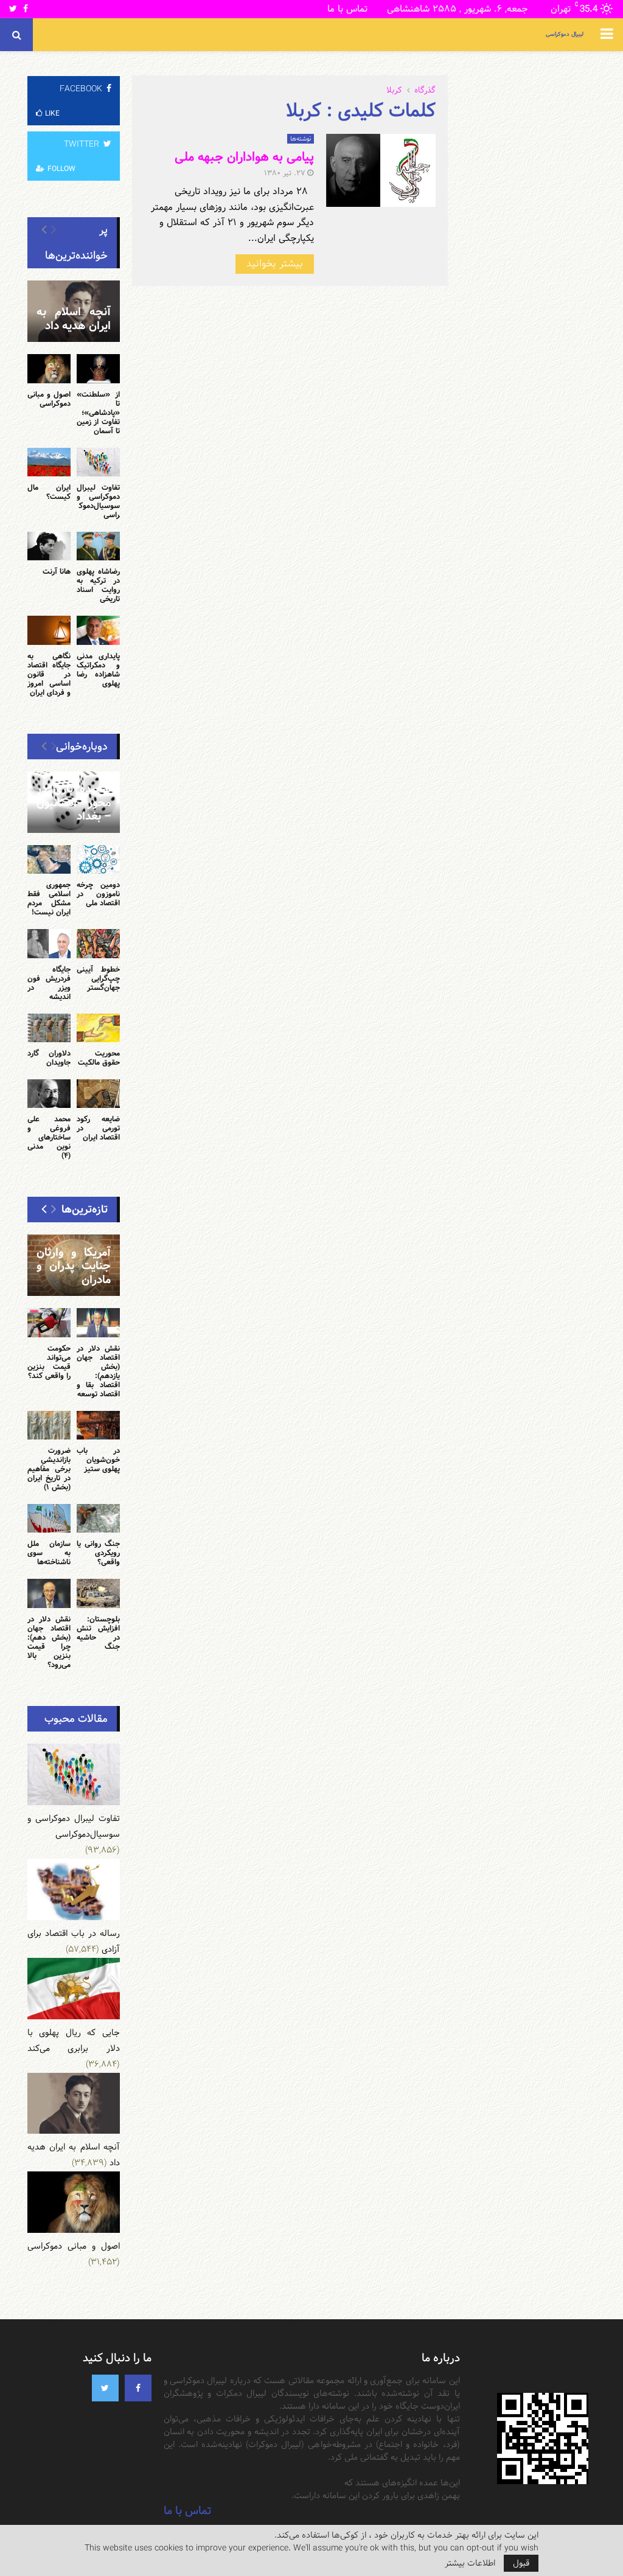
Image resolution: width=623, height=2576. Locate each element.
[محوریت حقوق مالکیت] (98, 1028)
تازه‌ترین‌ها (85, 1209)
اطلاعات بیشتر (470, 2563)
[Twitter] (105, 2388)
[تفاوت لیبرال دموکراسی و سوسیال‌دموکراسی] (98, 462)
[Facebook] (138, 2388)
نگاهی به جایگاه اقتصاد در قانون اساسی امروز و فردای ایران (49, 674)
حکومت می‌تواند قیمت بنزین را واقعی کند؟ (49, 1362)
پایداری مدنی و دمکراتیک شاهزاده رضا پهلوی (98, 670)
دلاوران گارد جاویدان (49, 1058)
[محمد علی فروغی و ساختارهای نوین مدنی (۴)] (49, 1094)
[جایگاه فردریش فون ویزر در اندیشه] (49, 943)
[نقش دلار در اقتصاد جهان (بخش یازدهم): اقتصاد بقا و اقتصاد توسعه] (98, 1322)
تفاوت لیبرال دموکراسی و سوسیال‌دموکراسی (98, 501)
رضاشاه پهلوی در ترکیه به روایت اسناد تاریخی (98, 585)
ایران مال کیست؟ (49, 492)
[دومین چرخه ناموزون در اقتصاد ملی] (98, 859)
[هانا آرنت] (49, 546)
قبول (521, 2563)
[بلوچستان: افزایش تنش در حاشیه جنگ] (98, 1593)
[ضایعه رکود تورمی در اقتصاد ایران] (98, 1094)
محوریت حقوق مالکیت (99, 1058)
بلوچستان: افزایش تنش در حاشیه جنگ (98, 1633)
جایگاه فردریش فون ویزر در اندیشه (49, 983)
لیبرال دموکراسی (565, 34)
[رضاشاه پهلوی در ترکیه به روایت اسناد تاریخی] (98, 546)
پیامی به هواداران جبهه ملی (244, 157)
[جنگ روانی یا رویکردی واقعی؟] (98, 1518)
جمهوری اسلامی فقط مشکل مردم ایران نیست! (49, 898)
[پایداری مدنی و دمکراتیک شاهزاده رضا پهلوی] (98, 630)
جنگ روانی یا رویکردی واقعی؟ (98, 1553)
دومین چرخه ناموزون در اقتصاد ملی (98, 894)
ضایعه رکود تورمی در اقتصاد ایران (98, 1128)
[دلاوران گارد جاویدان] (49, 1028)
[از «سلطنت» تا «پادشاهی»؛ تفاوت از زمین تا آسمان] (98, 368)
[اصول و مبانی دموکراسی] (49, 368)
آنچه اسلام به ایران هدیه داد (74, 319)
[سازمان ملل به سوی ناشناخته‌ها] (49, 1518)
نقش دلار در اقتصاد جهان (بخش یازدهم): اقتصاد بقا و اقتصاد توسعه (98, 1371)
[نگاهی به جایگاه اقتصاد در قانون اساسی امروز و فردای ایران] (49, 630)
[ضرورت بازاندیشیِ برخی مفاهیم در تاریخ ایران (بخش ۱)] (49, 1425)
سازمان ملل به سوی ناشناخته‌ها (49, 1553)
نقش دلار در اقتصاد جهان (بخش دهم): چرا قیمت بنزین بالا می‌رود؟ (49, 1642)
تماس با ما (347, 9)
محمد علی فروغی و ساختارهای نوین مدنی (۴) (49, 1137)
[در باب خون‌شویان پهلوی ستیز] (98, 1425)
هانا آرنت (57, 571)
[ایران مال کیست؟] (49, 462)
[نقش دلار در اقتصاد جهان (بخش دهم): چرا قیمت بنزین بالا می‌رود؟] (49, 1593)
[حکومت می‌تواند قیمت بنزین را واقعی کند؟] (49, 1322)
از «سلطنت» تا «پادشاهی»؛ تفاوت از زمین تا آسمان (98, 413)
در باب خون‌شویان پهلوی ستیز (98, 1460)
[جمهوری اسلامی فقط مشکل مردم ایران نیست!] (49, 859)
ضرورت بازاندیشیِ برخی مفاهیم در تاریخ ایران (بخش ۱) (49, 1469)
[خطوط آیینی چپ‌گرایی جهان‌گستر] (98, 943)
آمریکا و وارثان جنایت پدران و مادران (74, 1266)
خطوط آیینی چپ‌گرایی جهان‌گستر (98, 978)
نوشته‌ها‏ (301, 139)
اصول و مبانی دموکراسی (49, 399)
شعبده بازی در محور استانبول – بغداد (74, 802)
